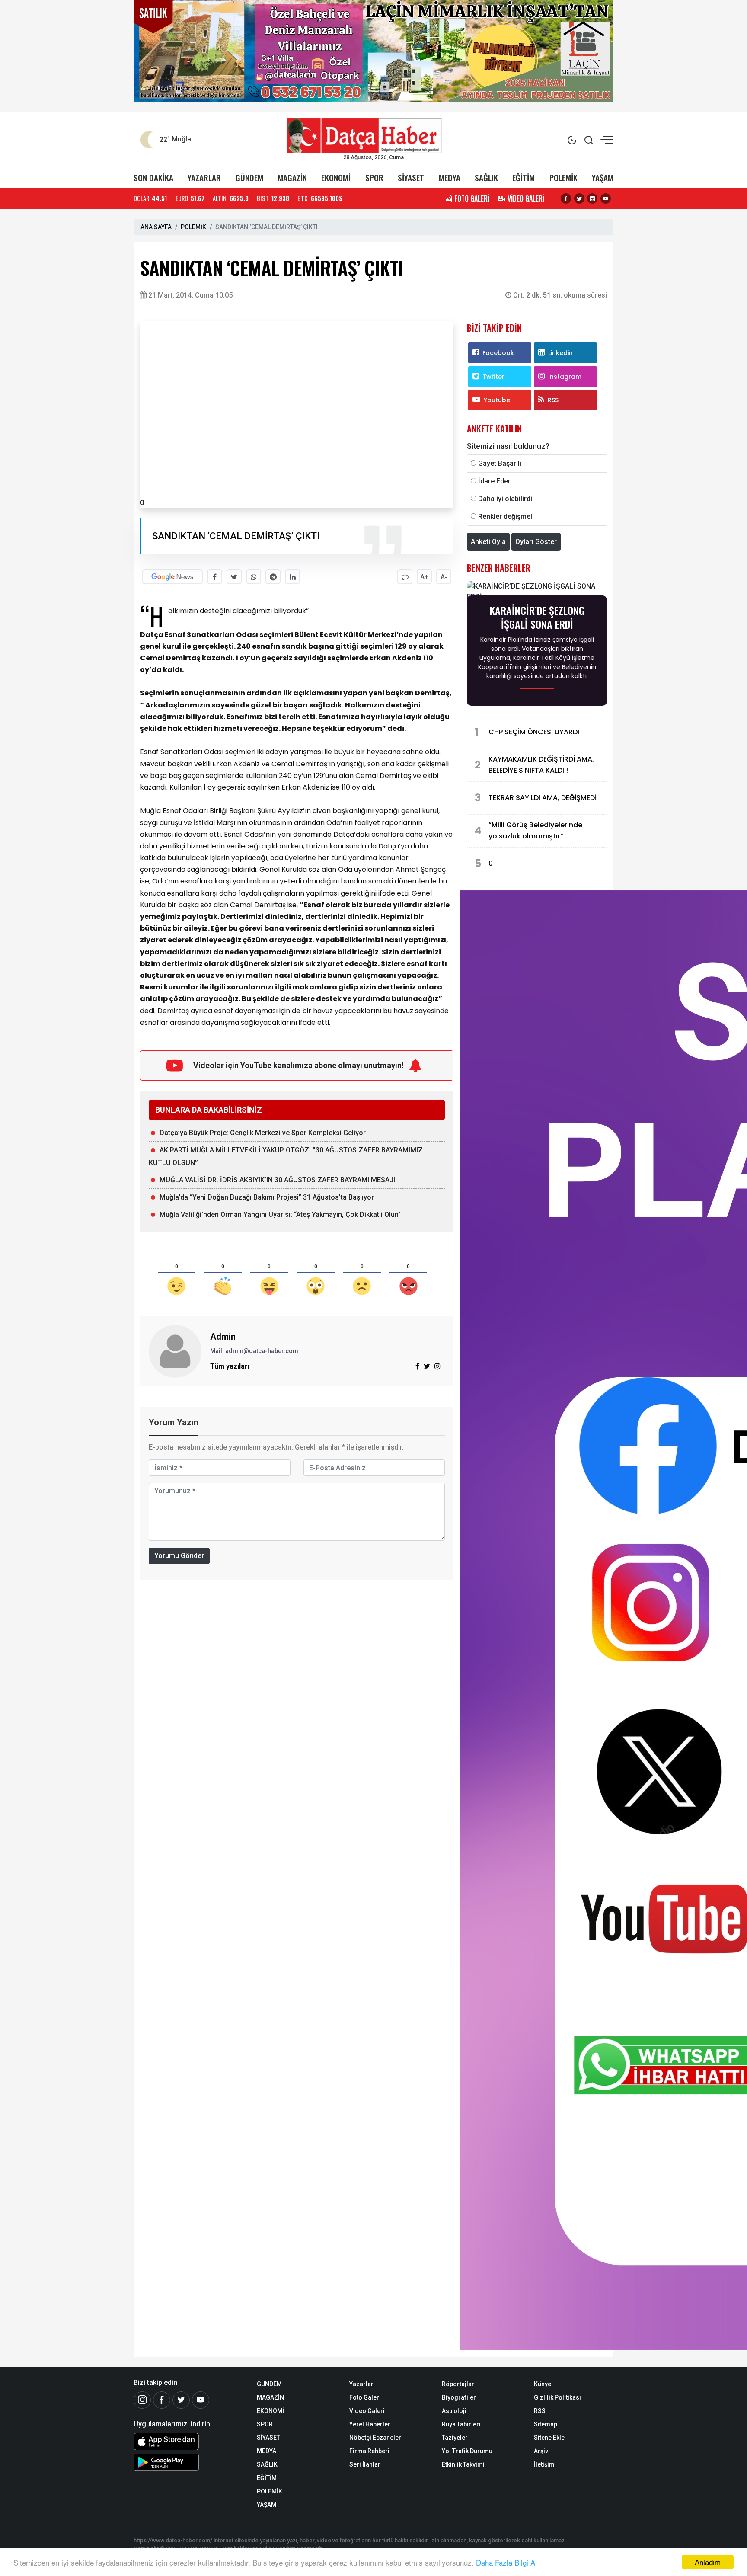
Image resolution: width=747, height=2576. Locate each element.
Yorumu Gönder (179, 1556)
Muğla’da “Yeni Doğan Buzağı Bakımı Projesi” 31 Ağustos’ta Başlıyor (267, 1197)
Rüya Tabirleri (461, 2424)
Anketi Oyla (488, 542)
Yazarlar (361, 2384)
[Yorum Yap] (405, 577)
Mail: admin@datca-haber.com (254, 1351)
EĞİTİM (524, 178)
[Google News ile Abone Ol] (172, 577)
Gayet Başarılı (500, 463)
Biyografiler (459, 2397)
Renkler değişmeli (506, 517)
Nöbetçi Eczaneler (375, 2438)
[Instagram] (437, 1366)
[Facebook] (162, 2400)
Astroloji (454, 2411)
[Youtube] (201, 2400)
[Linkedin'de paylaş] (292, 577)
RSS (553, 400)
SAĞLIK (486, 178)
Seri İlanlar (365, 2464)
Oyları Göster (536, 542)
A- (444, 577)
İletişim (544, 2464)
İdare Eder (494, 481)
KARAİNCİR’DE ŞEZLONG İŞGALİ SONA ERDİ (537, 617)
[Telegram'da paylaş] (273, 577)
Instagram (565, 377)
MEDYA (450, 178)
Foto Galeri (365, 2397)
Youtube (497, 400)
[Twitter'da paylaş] (234, 577)
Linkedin (560, 353)
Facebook (498, 353)
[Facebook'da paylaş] (215, 577)
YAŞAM (603, 178)
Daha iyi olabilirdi (505, 499)
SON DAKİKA (153, 178)
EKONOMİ (336, 178)
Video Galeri (367, 2411)
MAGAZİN (292, 178)
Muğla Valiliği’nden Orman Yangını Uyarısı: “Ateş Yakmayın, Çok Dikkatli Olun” (280, 1214)
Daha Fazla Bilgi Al (506, 2562)
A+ (425, 577)
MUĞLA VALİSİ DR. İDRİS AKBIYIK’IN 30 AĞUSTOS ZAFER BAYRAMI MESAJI (277, 1180)
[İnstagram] (142, 2400)
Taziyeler (455, 2438)
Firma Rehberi (369, 2451)
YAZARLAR (204, 178)
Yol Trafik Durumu (467, 2451)
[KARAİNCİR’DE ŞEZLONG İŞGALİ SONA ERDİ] (537, 591)
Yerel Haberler (370, 2424)
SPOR (374, 178)
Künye (543, 2384)
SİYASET (411, 178)
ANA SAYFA (156, 227)
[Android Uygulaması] (189, 2462)
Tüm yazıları (230, 1366)
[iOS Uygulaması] (189, 2442)
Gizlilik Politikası (557, 2397)
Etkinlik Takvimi (463, 2464)
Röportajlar (458, 2384)
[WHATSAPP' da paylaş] (254, 577)
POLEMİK (563, 178)
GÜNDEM (249, 178)
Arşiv (541, 2451)
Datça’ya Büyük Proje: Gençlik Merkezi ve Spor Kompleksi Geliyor (263, 1133)
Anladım (708, 2562)
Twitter (493, 377)
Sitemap (546, 2424)
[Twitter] (181, 2400)
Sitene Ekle (549, 2438)
